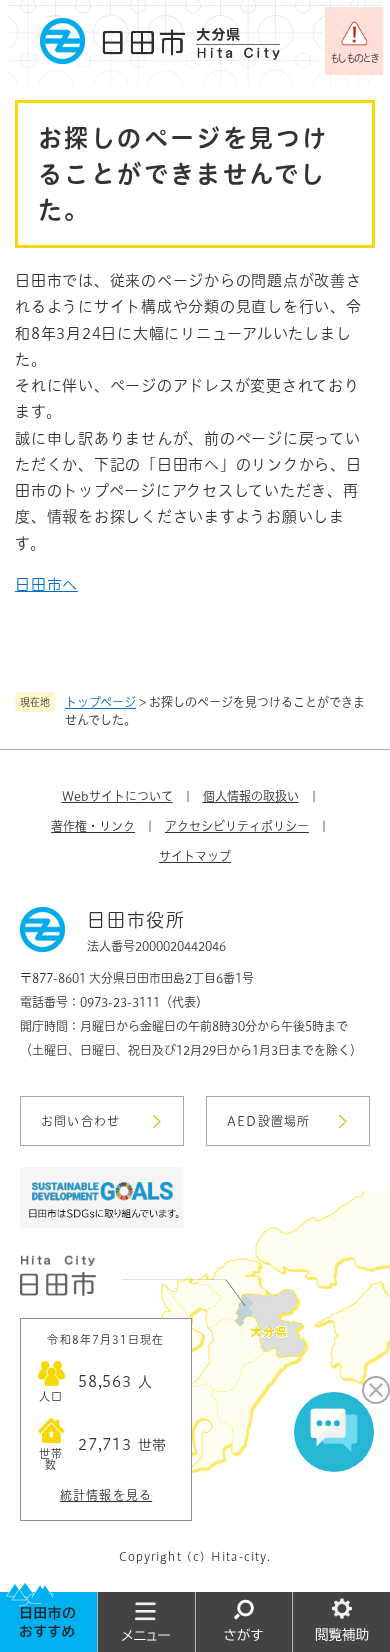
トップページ (100, 702)
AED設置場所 (268, 1121)
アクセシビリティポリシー (237, 826)
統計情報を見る (106, 1495)
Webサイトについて (117, 796)
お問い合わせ (80, 1121)
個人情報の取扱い (251, 796)
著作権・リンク (93, 826)
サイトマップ (195, 856)
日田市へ (46, 584)
